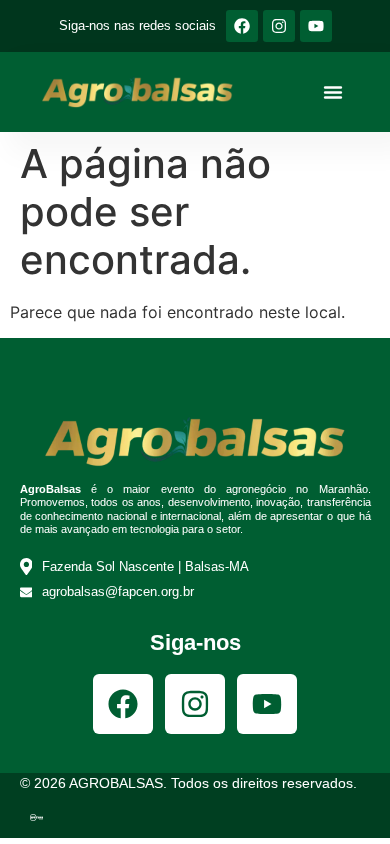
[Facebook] (242, 26)
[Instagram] (279, 26)
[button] (333, 92)
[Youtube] (316, 26)
